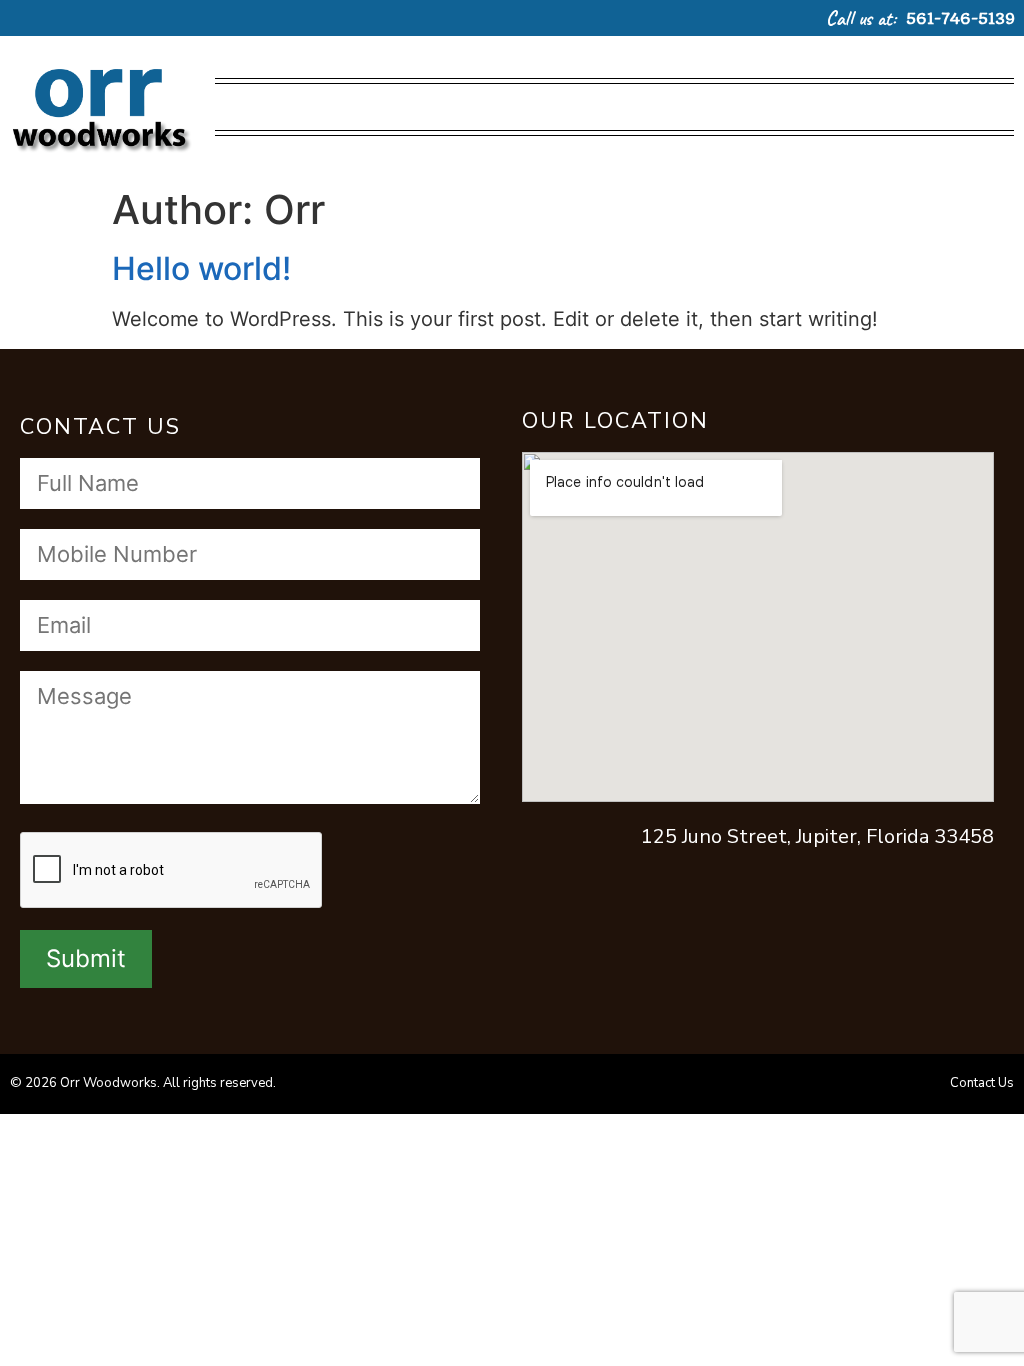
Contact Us (982, 1083)
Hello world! (201, 268)
